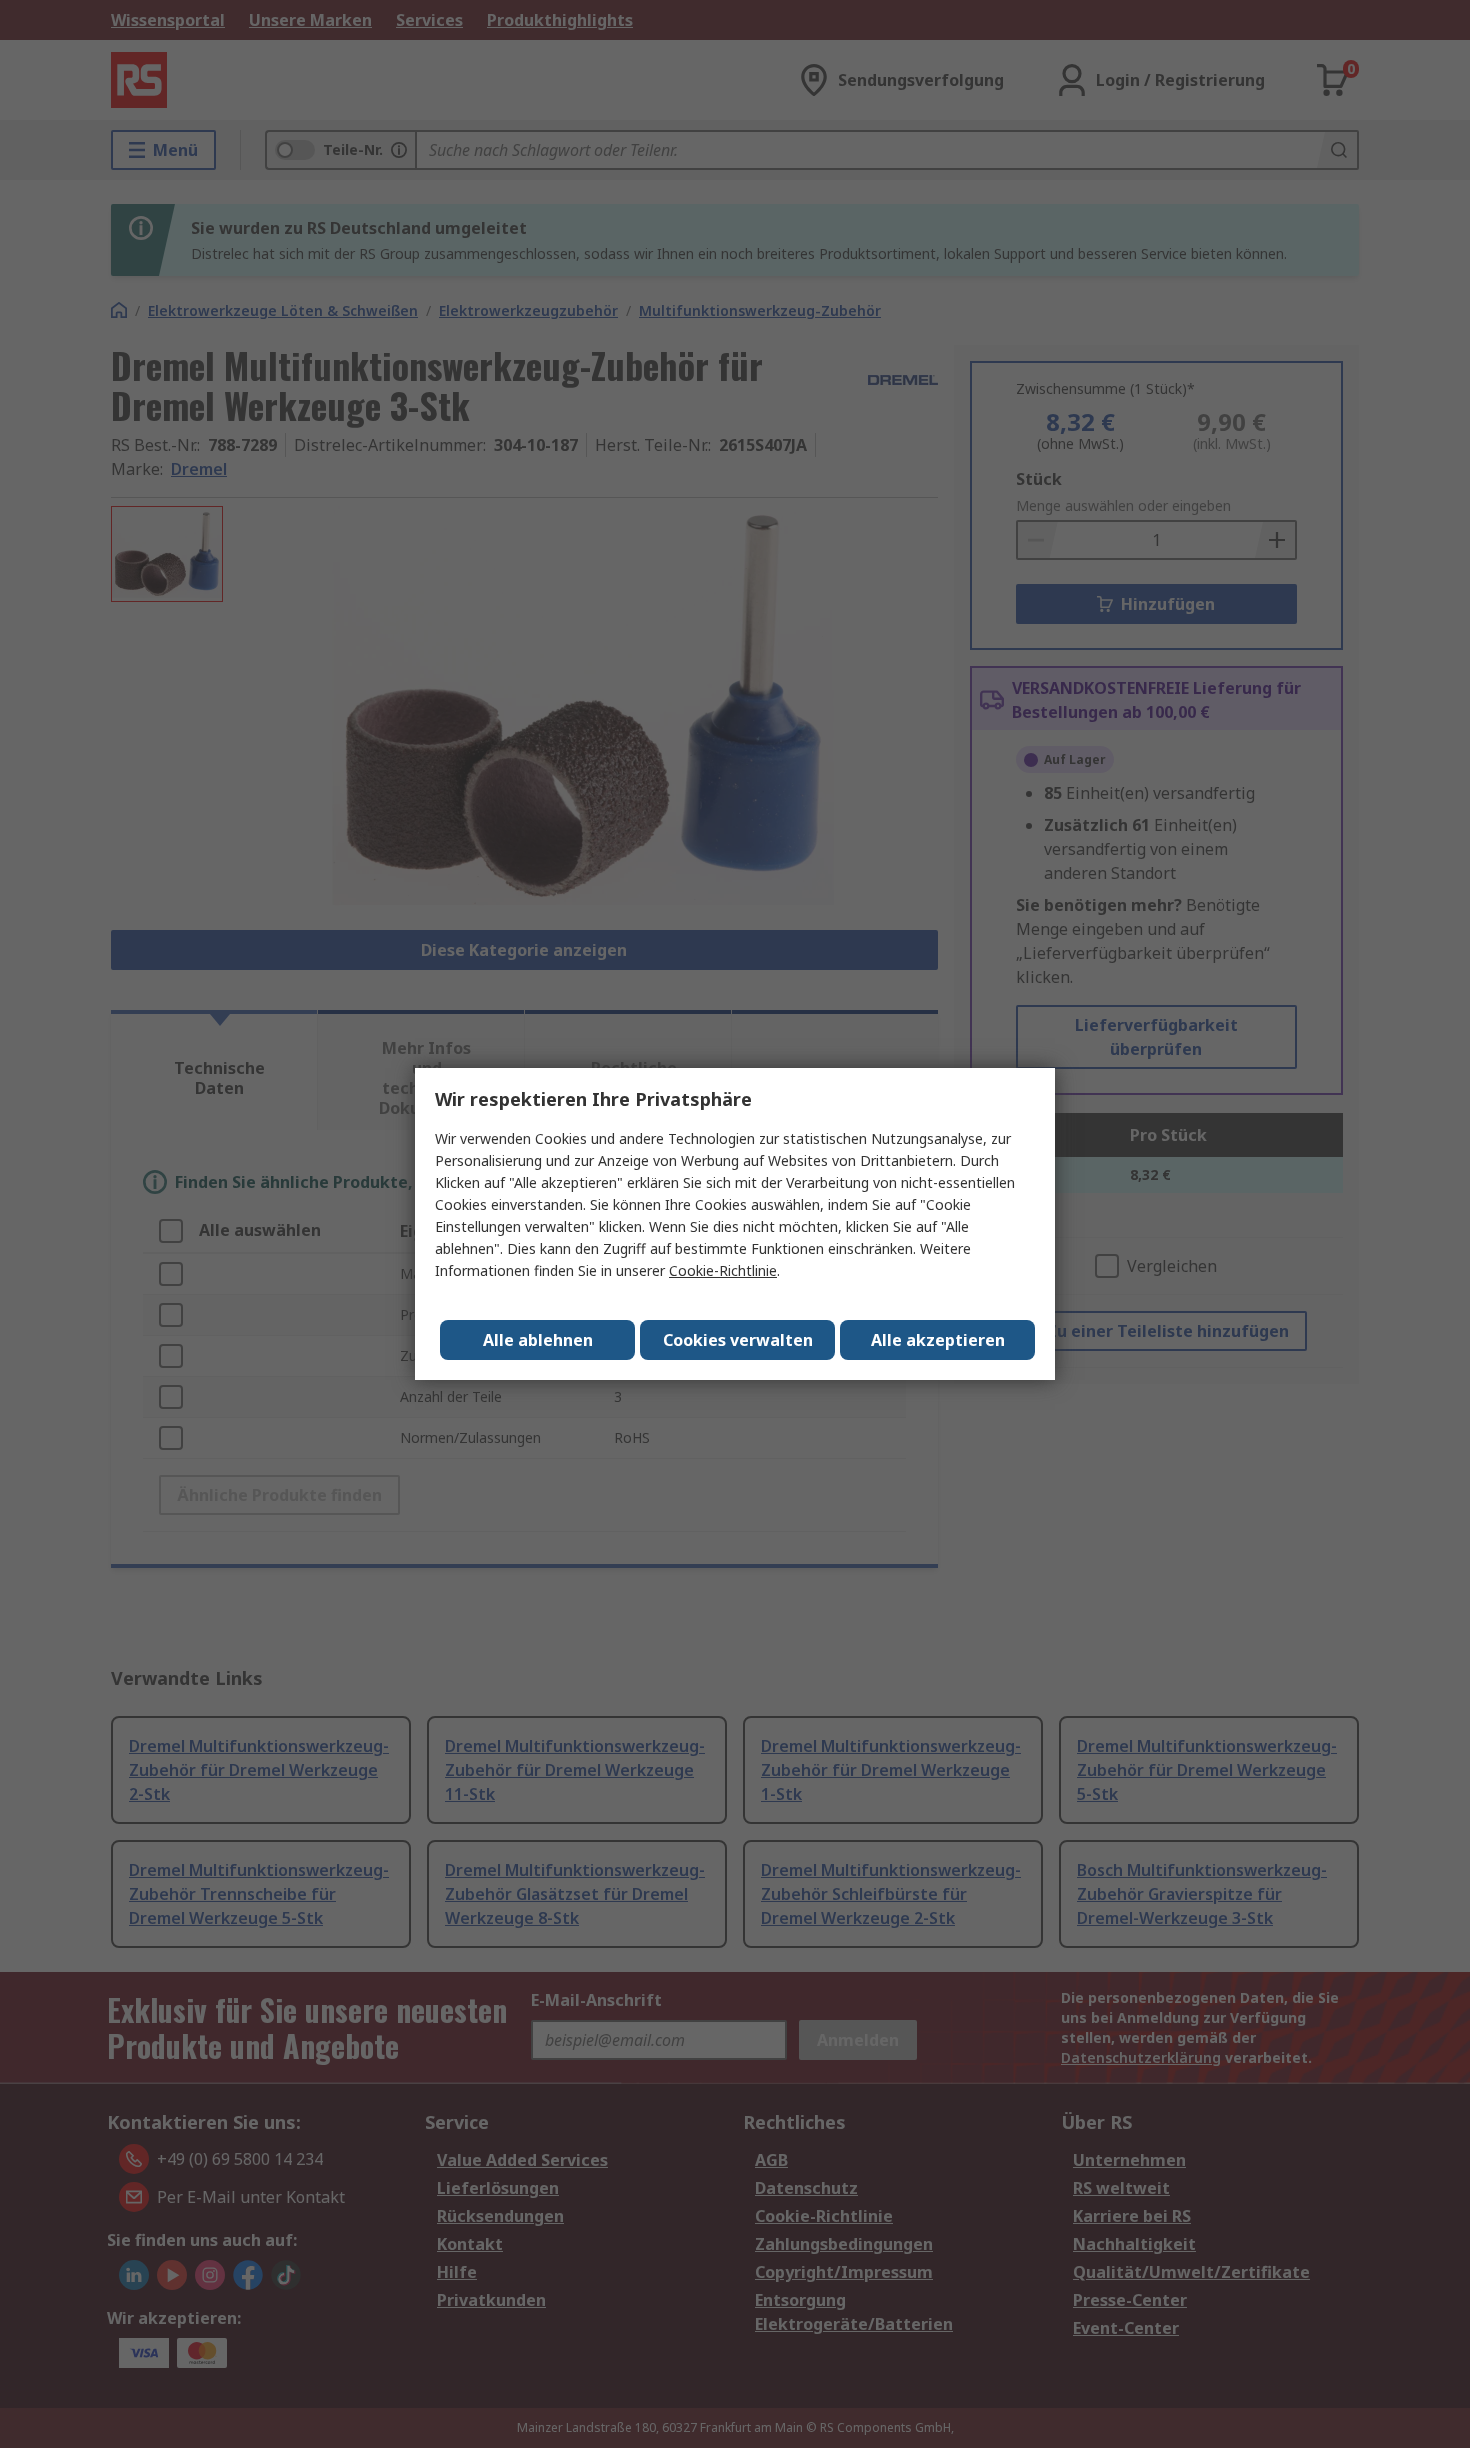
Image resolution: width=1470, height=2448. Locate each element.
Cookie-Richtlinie (723, 1270)
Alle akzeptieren (938, 1340)
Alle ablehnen (538, 1340)
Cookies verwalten (738, 1340)
